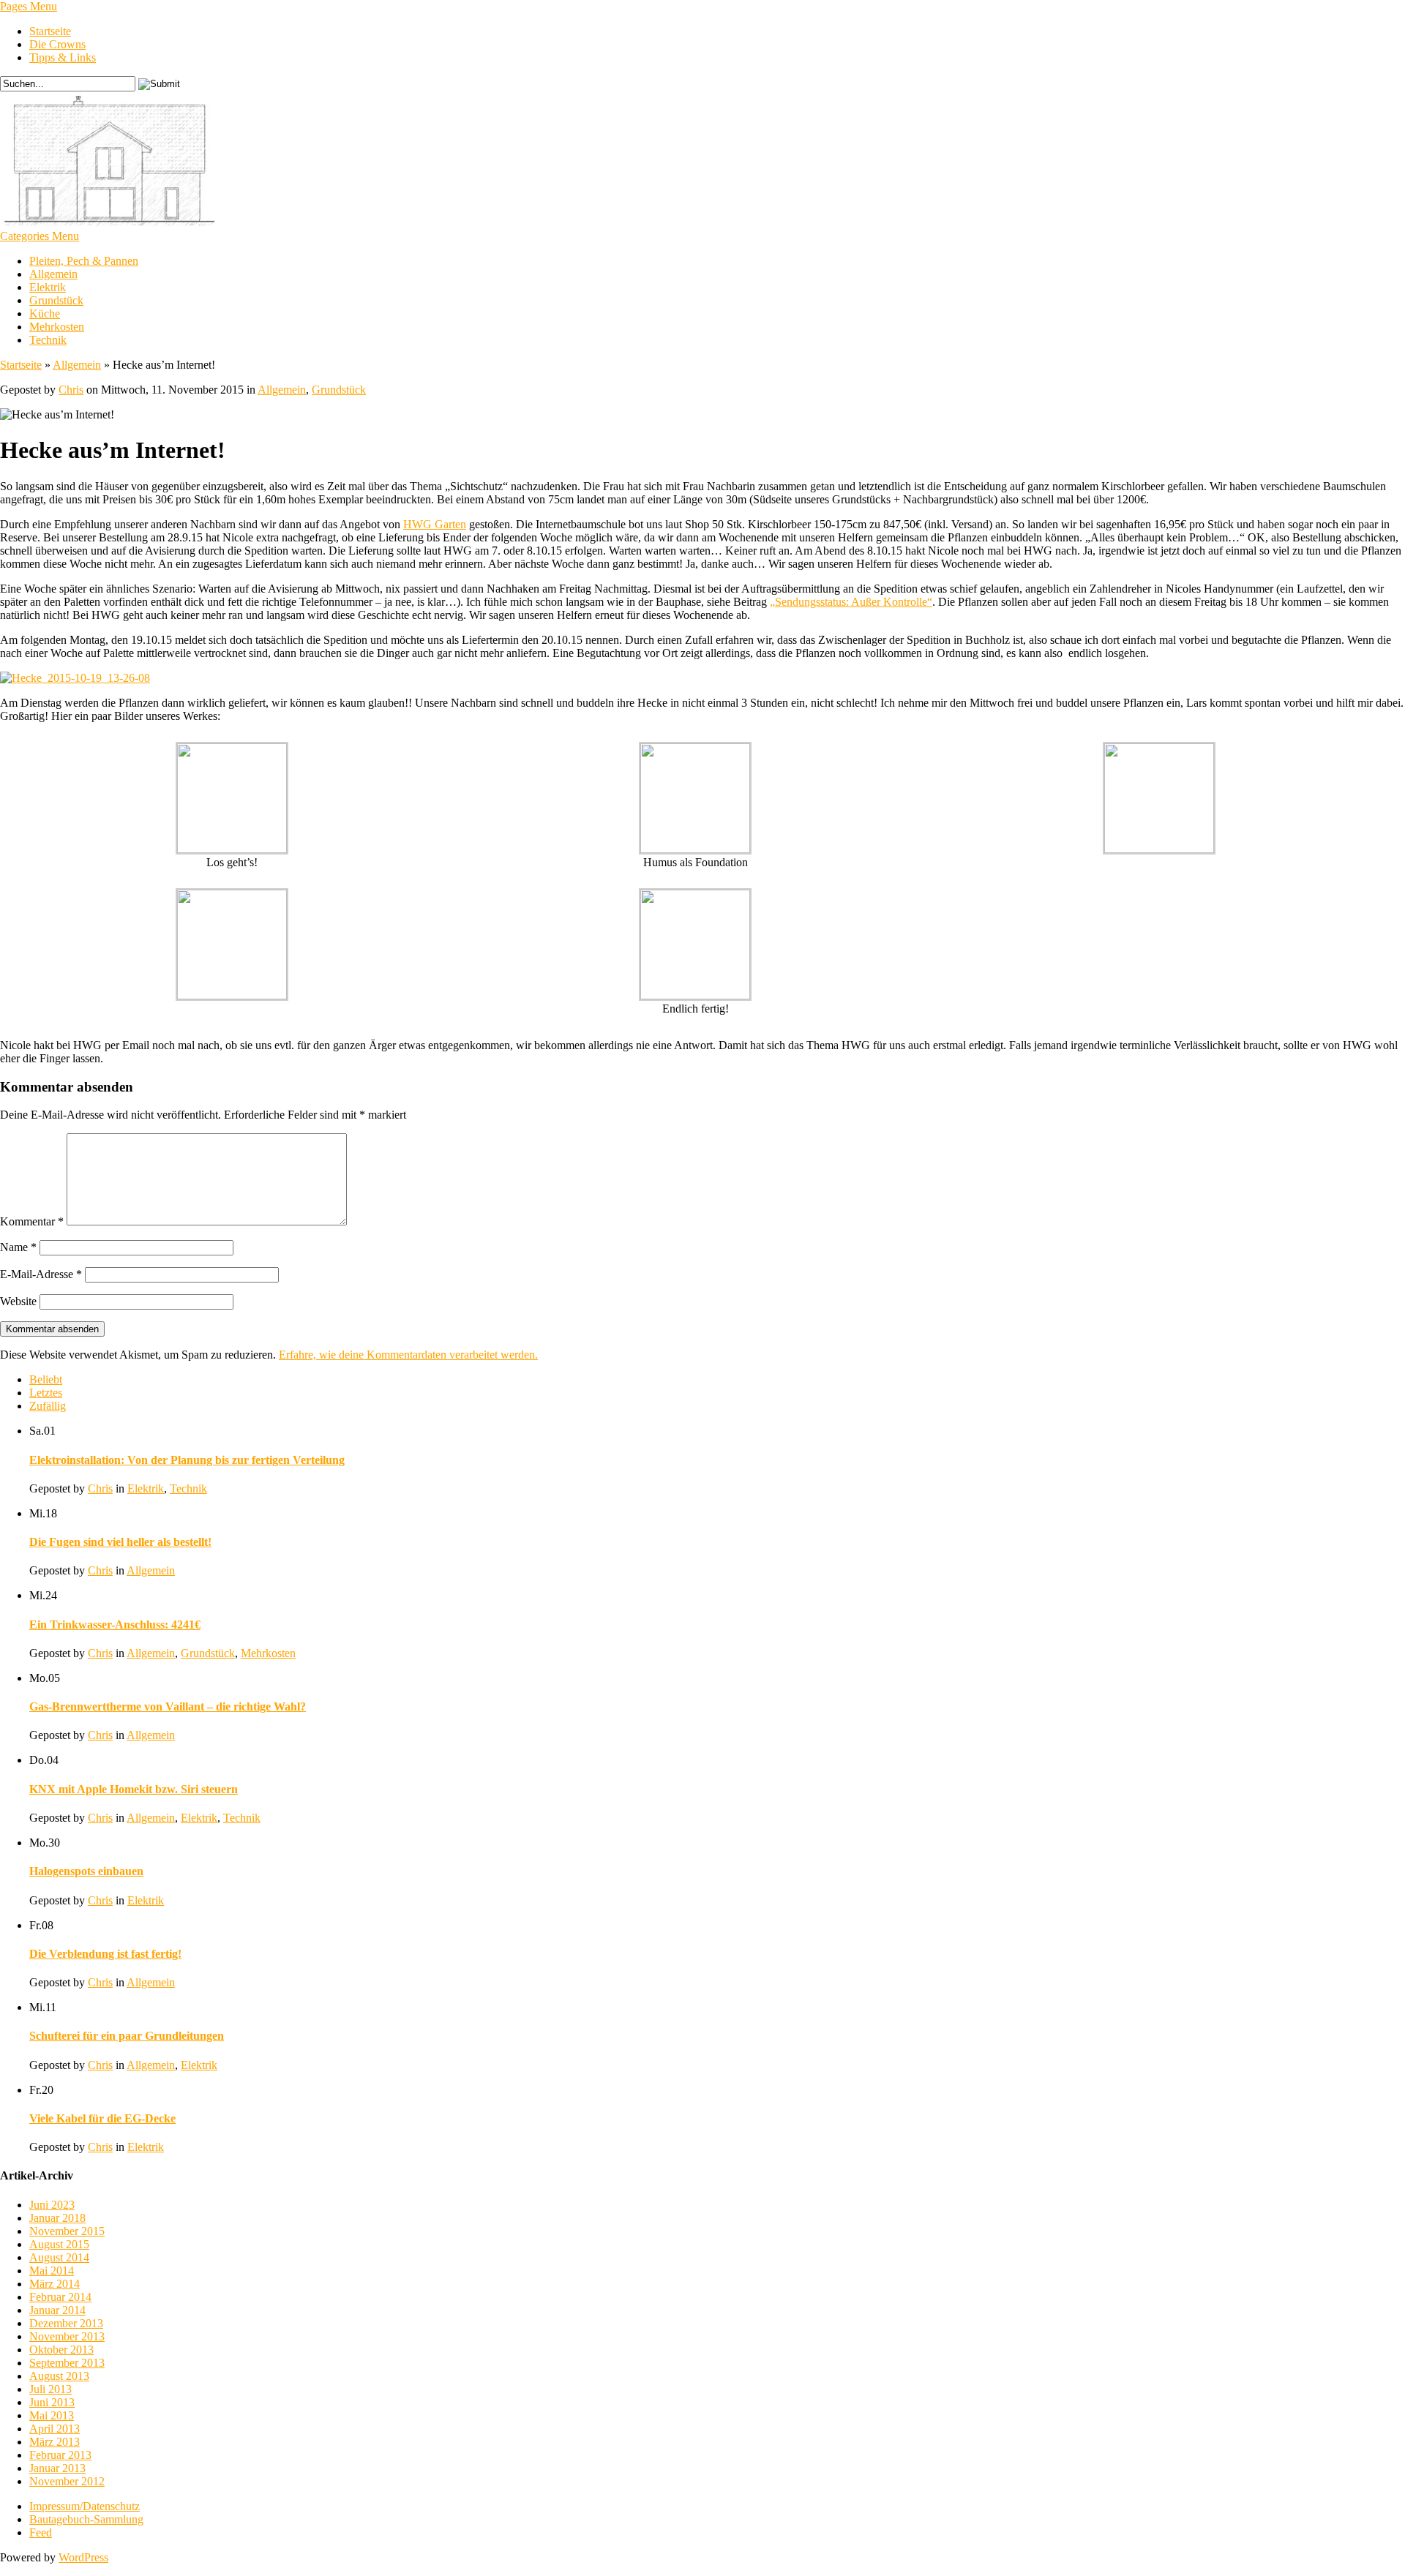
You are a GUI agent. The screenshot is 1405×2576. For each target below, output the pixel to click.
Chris (71, 390)
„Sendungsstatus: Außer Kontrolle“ (851, 602)
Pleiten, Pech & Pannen (84, 261)
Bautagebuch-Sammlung (86, 2519)
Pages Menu (29, 6)
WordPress (83, 2557)
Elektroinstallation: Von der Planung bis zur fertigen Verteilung (187, 1460)
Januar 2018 (57, 2218)
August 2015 (59, 2244)
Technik (48, 340)
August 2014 (59, 2257)
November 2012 (67, 2481)
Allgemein (53, 274)
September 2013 (67, 2363)
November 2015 (67, 2231)
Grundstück (56, 300)
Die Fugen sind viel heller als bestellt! (120, 1542)
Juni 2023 (52, 2205)
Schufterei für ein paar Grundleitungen (127, 2036)
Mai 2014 (52, 2271)
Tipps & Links (63, 57)
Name (18, 1247)
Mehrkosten (57, 327)
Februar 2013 (60, 2455)
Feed (41, 2532)
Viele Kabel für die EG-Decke (102, 2118)
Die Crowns (57, 44)
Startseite (50, 31)
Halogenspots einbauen (86, 1871)
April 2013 (55, 2429)
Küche (45, 313)
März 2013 (55, 2442)
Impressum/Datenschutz (85, 2506)
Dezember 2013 (66, 2323)
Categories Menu (40, 236)
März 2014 (55, 2284)
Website (18, 1301)
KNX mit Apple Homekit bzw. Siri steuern (134, 1789)
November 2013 (67, 2336)
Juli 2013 (50, 2389)
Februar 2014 (60, 2297)
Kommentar (32, 1221)
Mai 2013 (52, 2415)
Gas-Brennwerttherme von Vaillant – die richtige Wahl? (168, 1706)
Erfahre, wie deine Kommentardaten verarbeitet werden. (408, 1355)
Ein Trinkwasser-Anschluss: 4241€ (115, 1625)
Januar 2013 (57, 2468)
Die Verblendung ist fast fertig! (105, 1954)
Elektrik (48, 287)
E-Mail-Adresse (41, 1274)
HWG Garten (435, 524)
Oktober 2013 (61, 2350)
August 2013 (59, 2376)
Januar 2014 (57, 2310)
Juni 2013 (52, 2402)
